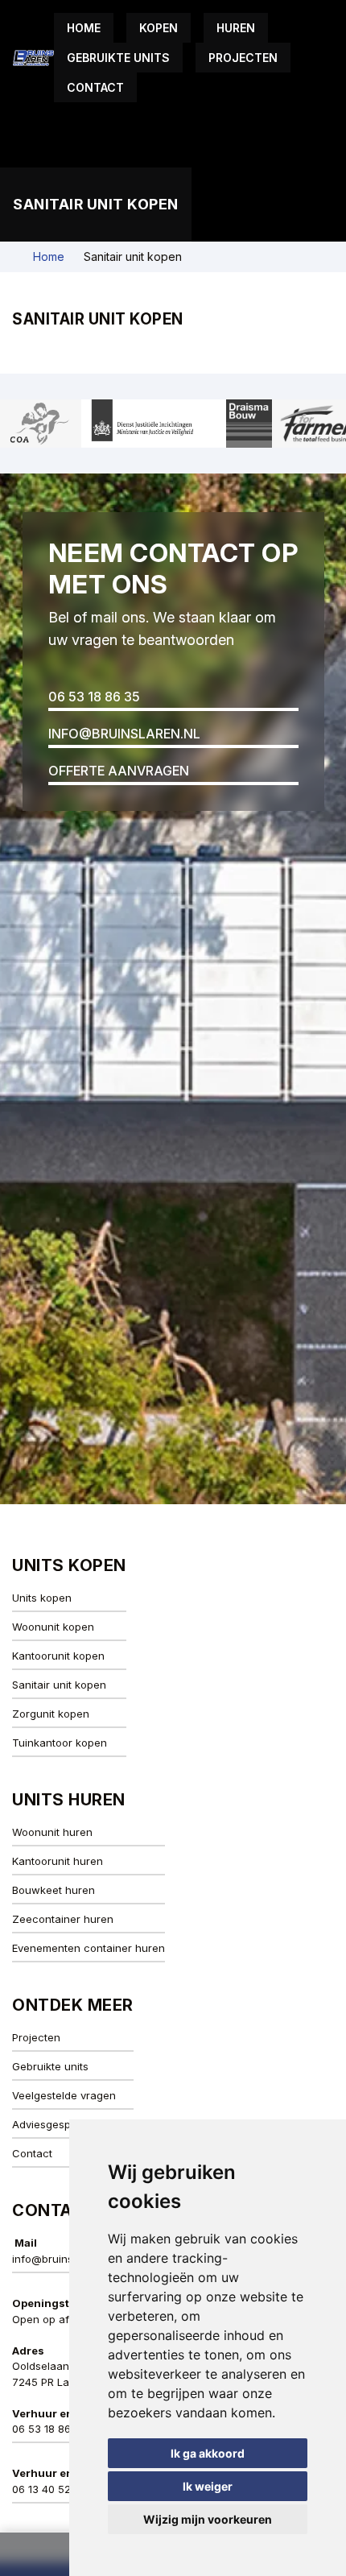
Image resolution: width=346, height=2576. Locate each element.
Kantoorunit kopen (58, 1656)
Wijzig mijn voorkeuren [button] (208, 2519)
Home (84, 28)
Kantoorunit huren (58, 1861)
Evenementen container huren (89, 1948)
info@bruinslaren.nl (124, 734)
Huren (236, 28)
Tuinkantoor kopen (60, 1743)
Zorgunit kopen (51, 1714)
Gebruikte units (118, 58)
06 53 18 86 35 (94, 697)
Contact (95, 87)
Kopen (159, 28)
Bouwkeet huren (54, 1890)
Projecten (243, 58)
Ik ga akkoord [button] (208, 2453)
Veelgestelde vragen (64, 2095)
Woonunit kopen (53, 1627)
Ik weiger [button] (208, 2486)
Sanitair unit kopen (59, 1685)
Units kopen (42, 1598)
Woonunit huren (52, 1832)
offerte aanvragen (119, 771)
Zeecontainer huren (63, 1919)
